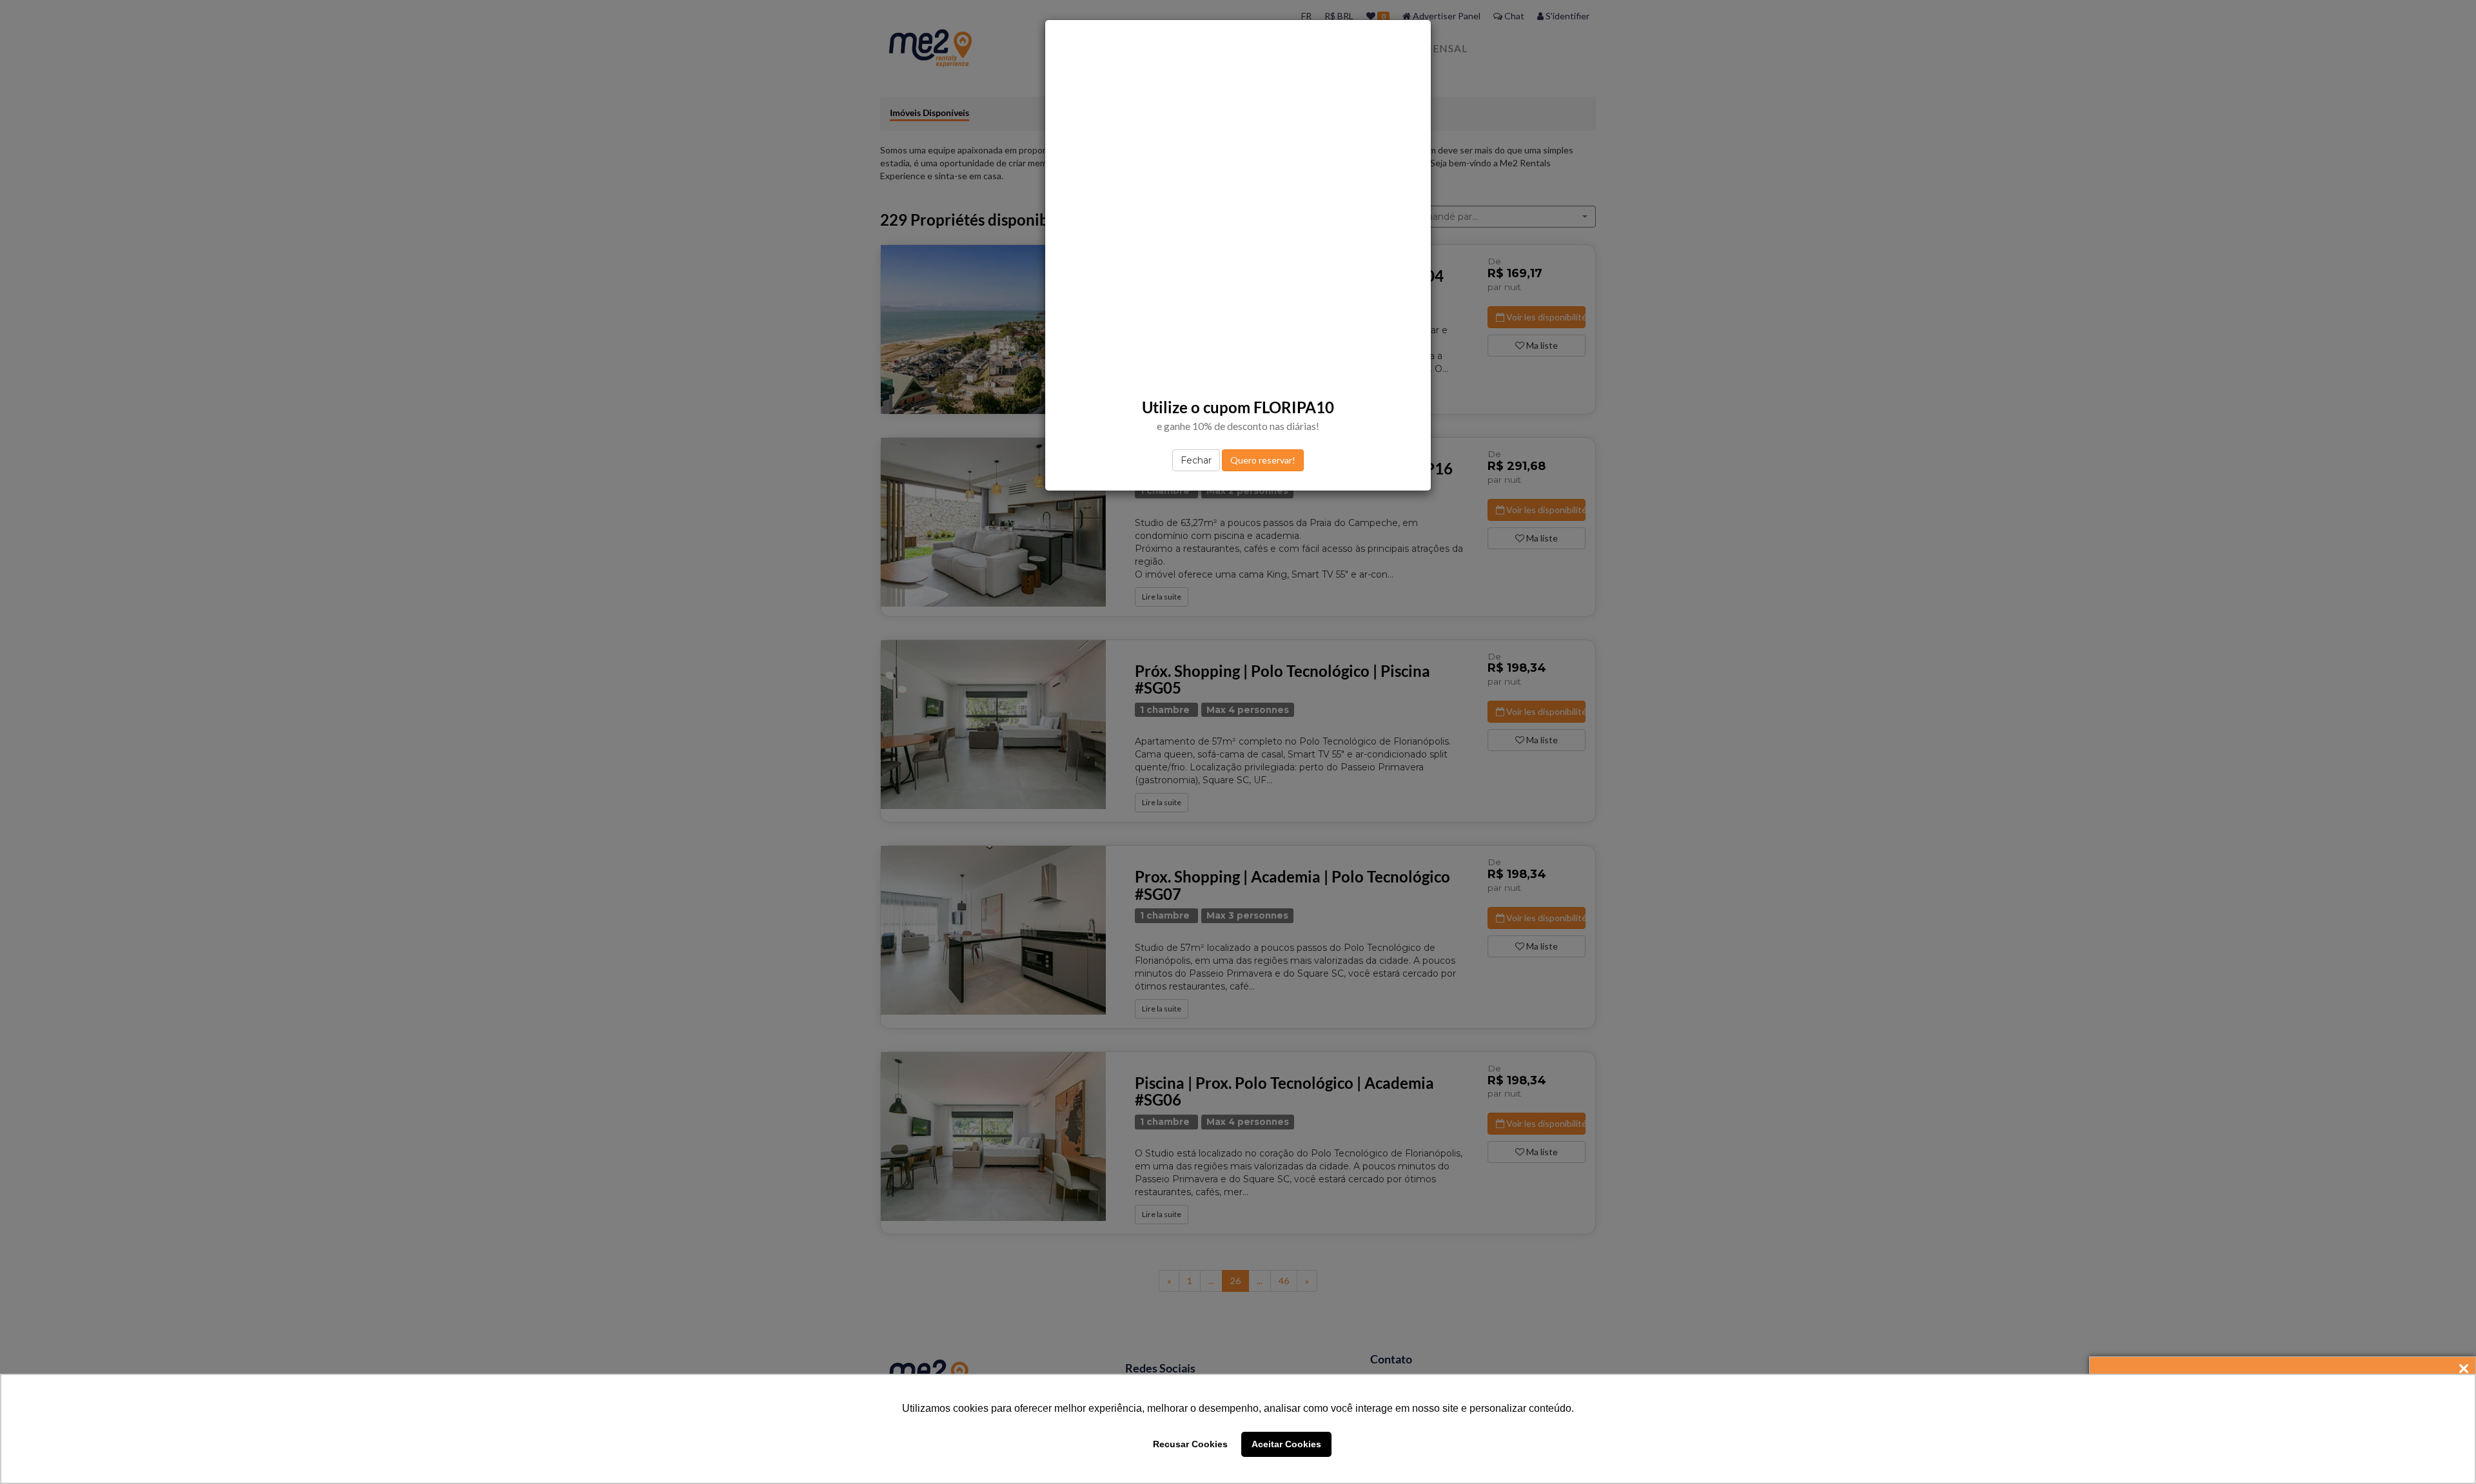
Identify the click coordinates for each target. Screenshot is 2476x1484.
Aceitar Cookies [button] (1286, 1444)
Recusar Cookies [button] (1190, 1444)
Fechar (1196, 460)
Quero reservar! (1263, 460)
